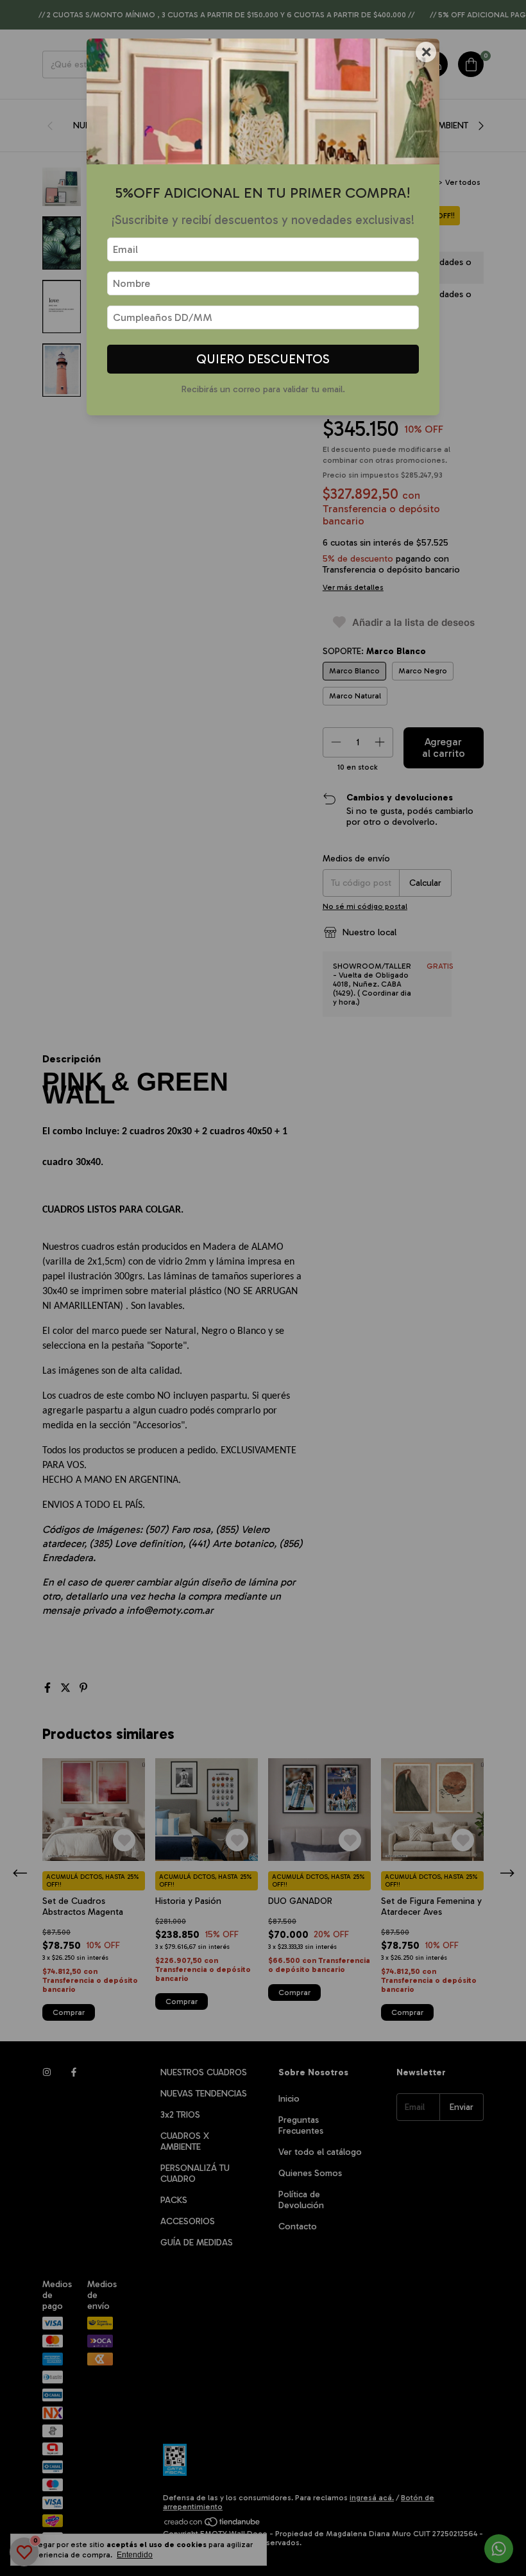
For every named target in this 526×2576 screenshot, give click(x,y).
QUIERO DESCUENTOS (263, 359)
